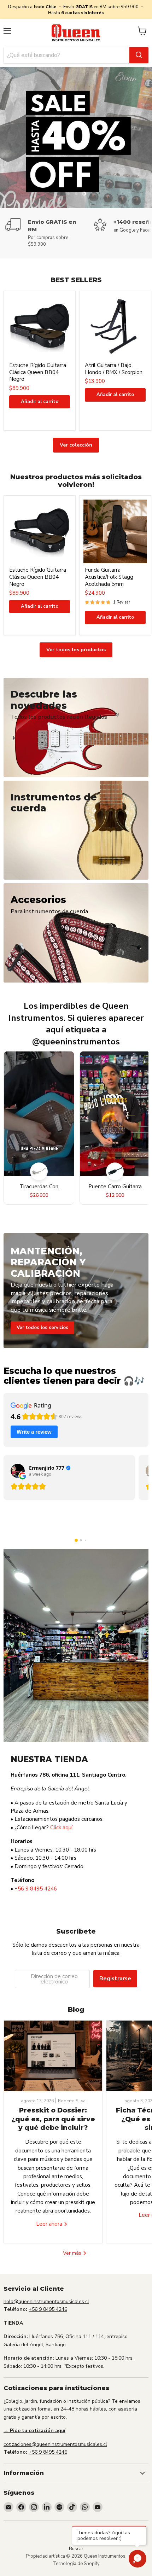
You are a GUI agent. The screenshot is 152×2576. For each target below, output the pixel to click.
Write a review (34, 1432)
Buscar (76, 2549)
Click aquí (61, 1828)
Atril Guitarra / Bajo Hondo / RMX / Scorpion (114, 369)
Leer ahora (50, 2224)
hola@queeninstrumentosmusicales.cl (46, 2301)
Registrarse (115, 1978)
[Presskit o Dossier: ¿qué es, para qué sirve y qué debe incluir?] (53, 2056)
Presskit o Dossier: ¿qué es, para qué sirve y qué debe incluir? (53, 2119)
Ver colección (76, 445)
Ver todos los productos (76, 650)
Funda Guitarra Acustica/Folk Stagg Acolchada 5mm (109, 577)
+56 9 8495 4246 (36, 1889)
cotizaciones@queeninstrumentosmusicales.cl (55, 2444)
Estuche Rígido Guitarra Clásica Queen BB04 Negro (38, 372)
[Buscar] (139, 55)
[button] (76, 1540)
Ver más (73, 2253)
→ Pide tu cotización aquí (34, 2431)
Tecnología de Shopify (76, 2564)
